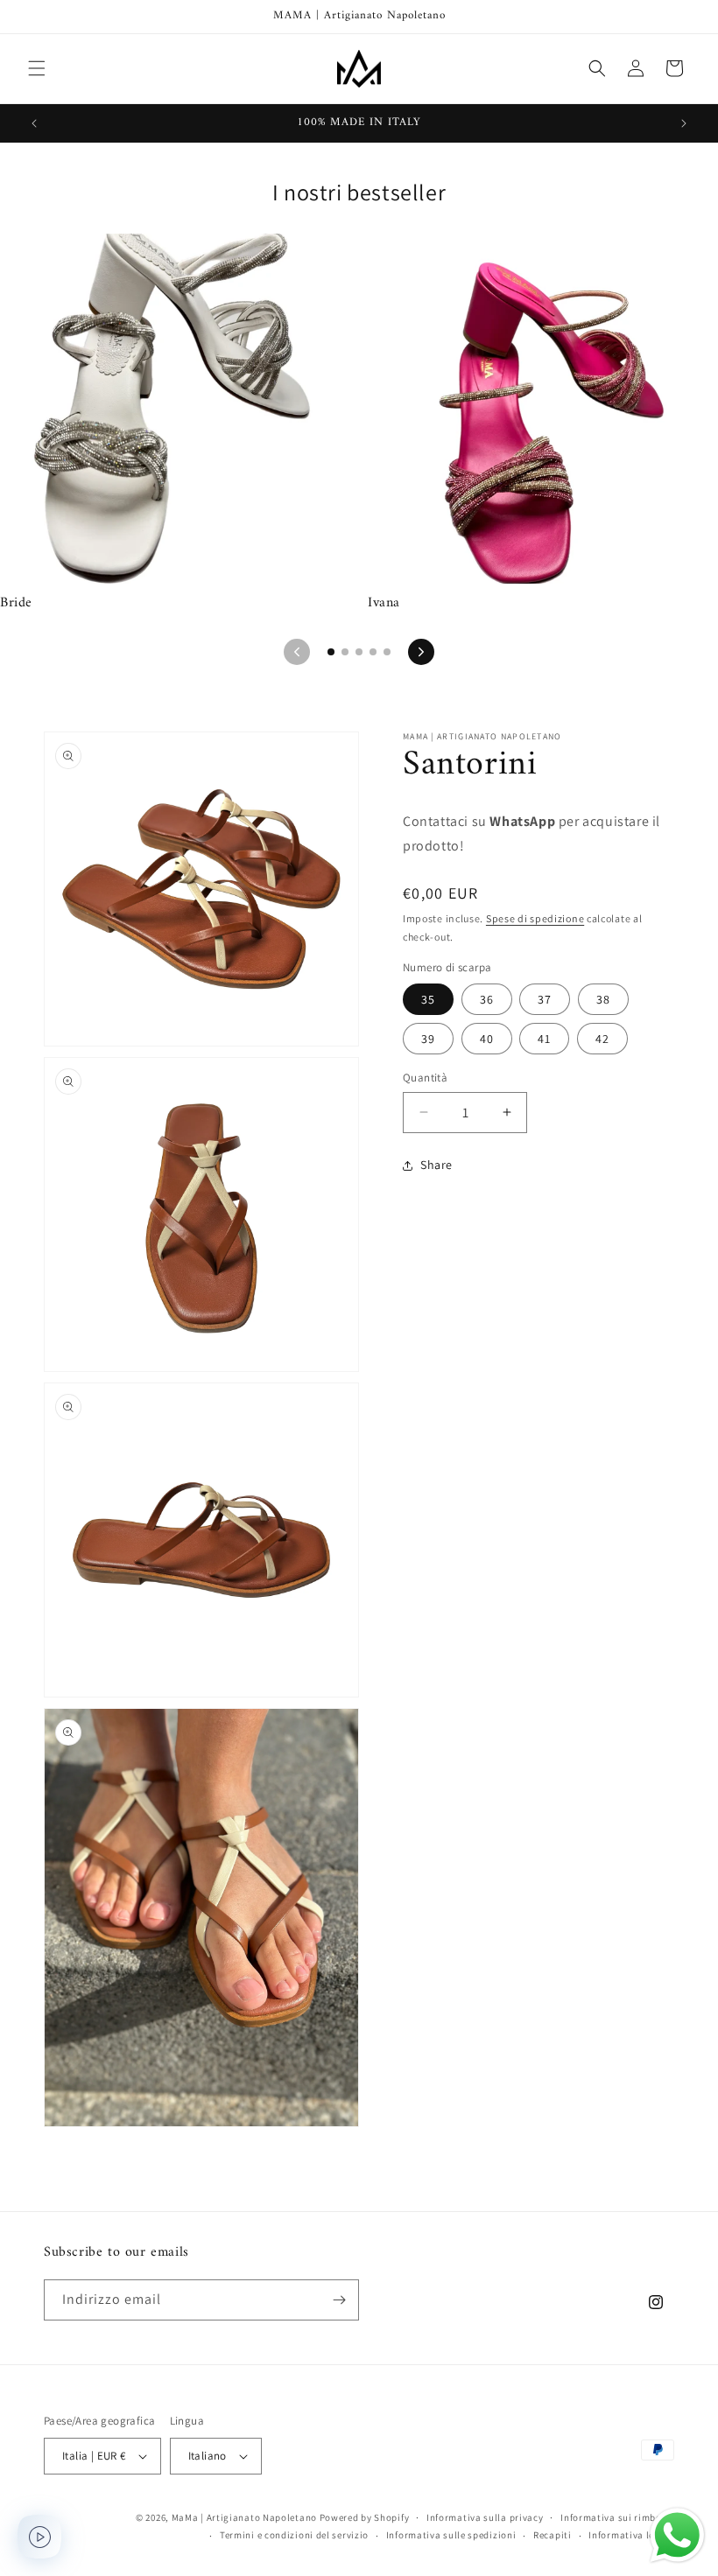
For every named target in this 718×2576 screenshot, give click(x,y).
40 (487, 1039)
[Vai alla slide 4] (373, 652)
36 (487, 999)
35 (428, 999)
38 (603, 999)
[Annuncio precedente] (34, 123)
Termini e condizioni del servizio (294, 2535)
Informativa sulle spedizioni (451, 2535)
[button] (37, 68)
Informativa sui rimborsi (617, 2517)
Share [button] (436, 1165)
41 (544, 1039)
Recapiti (553, 2535)
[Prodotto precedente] (297, 652)
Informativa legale (631, 2535)
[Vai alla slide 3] (359, 652)
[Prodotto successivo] (421, 652)
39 (428, 1039)
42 (602, 1039)
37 (545, 999)
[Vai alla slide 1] (331, 652)
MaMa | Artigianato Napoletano (244, 2517)
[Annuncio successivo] (684, 123)
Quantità (425, 1078)
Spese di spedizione (535, 918)
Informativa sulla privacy (485, 2517)
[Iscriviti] (339, 2300)
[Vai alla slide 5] (387, 652)
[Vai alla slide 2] (345, 652)
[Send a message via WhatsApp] (677, 2535)
